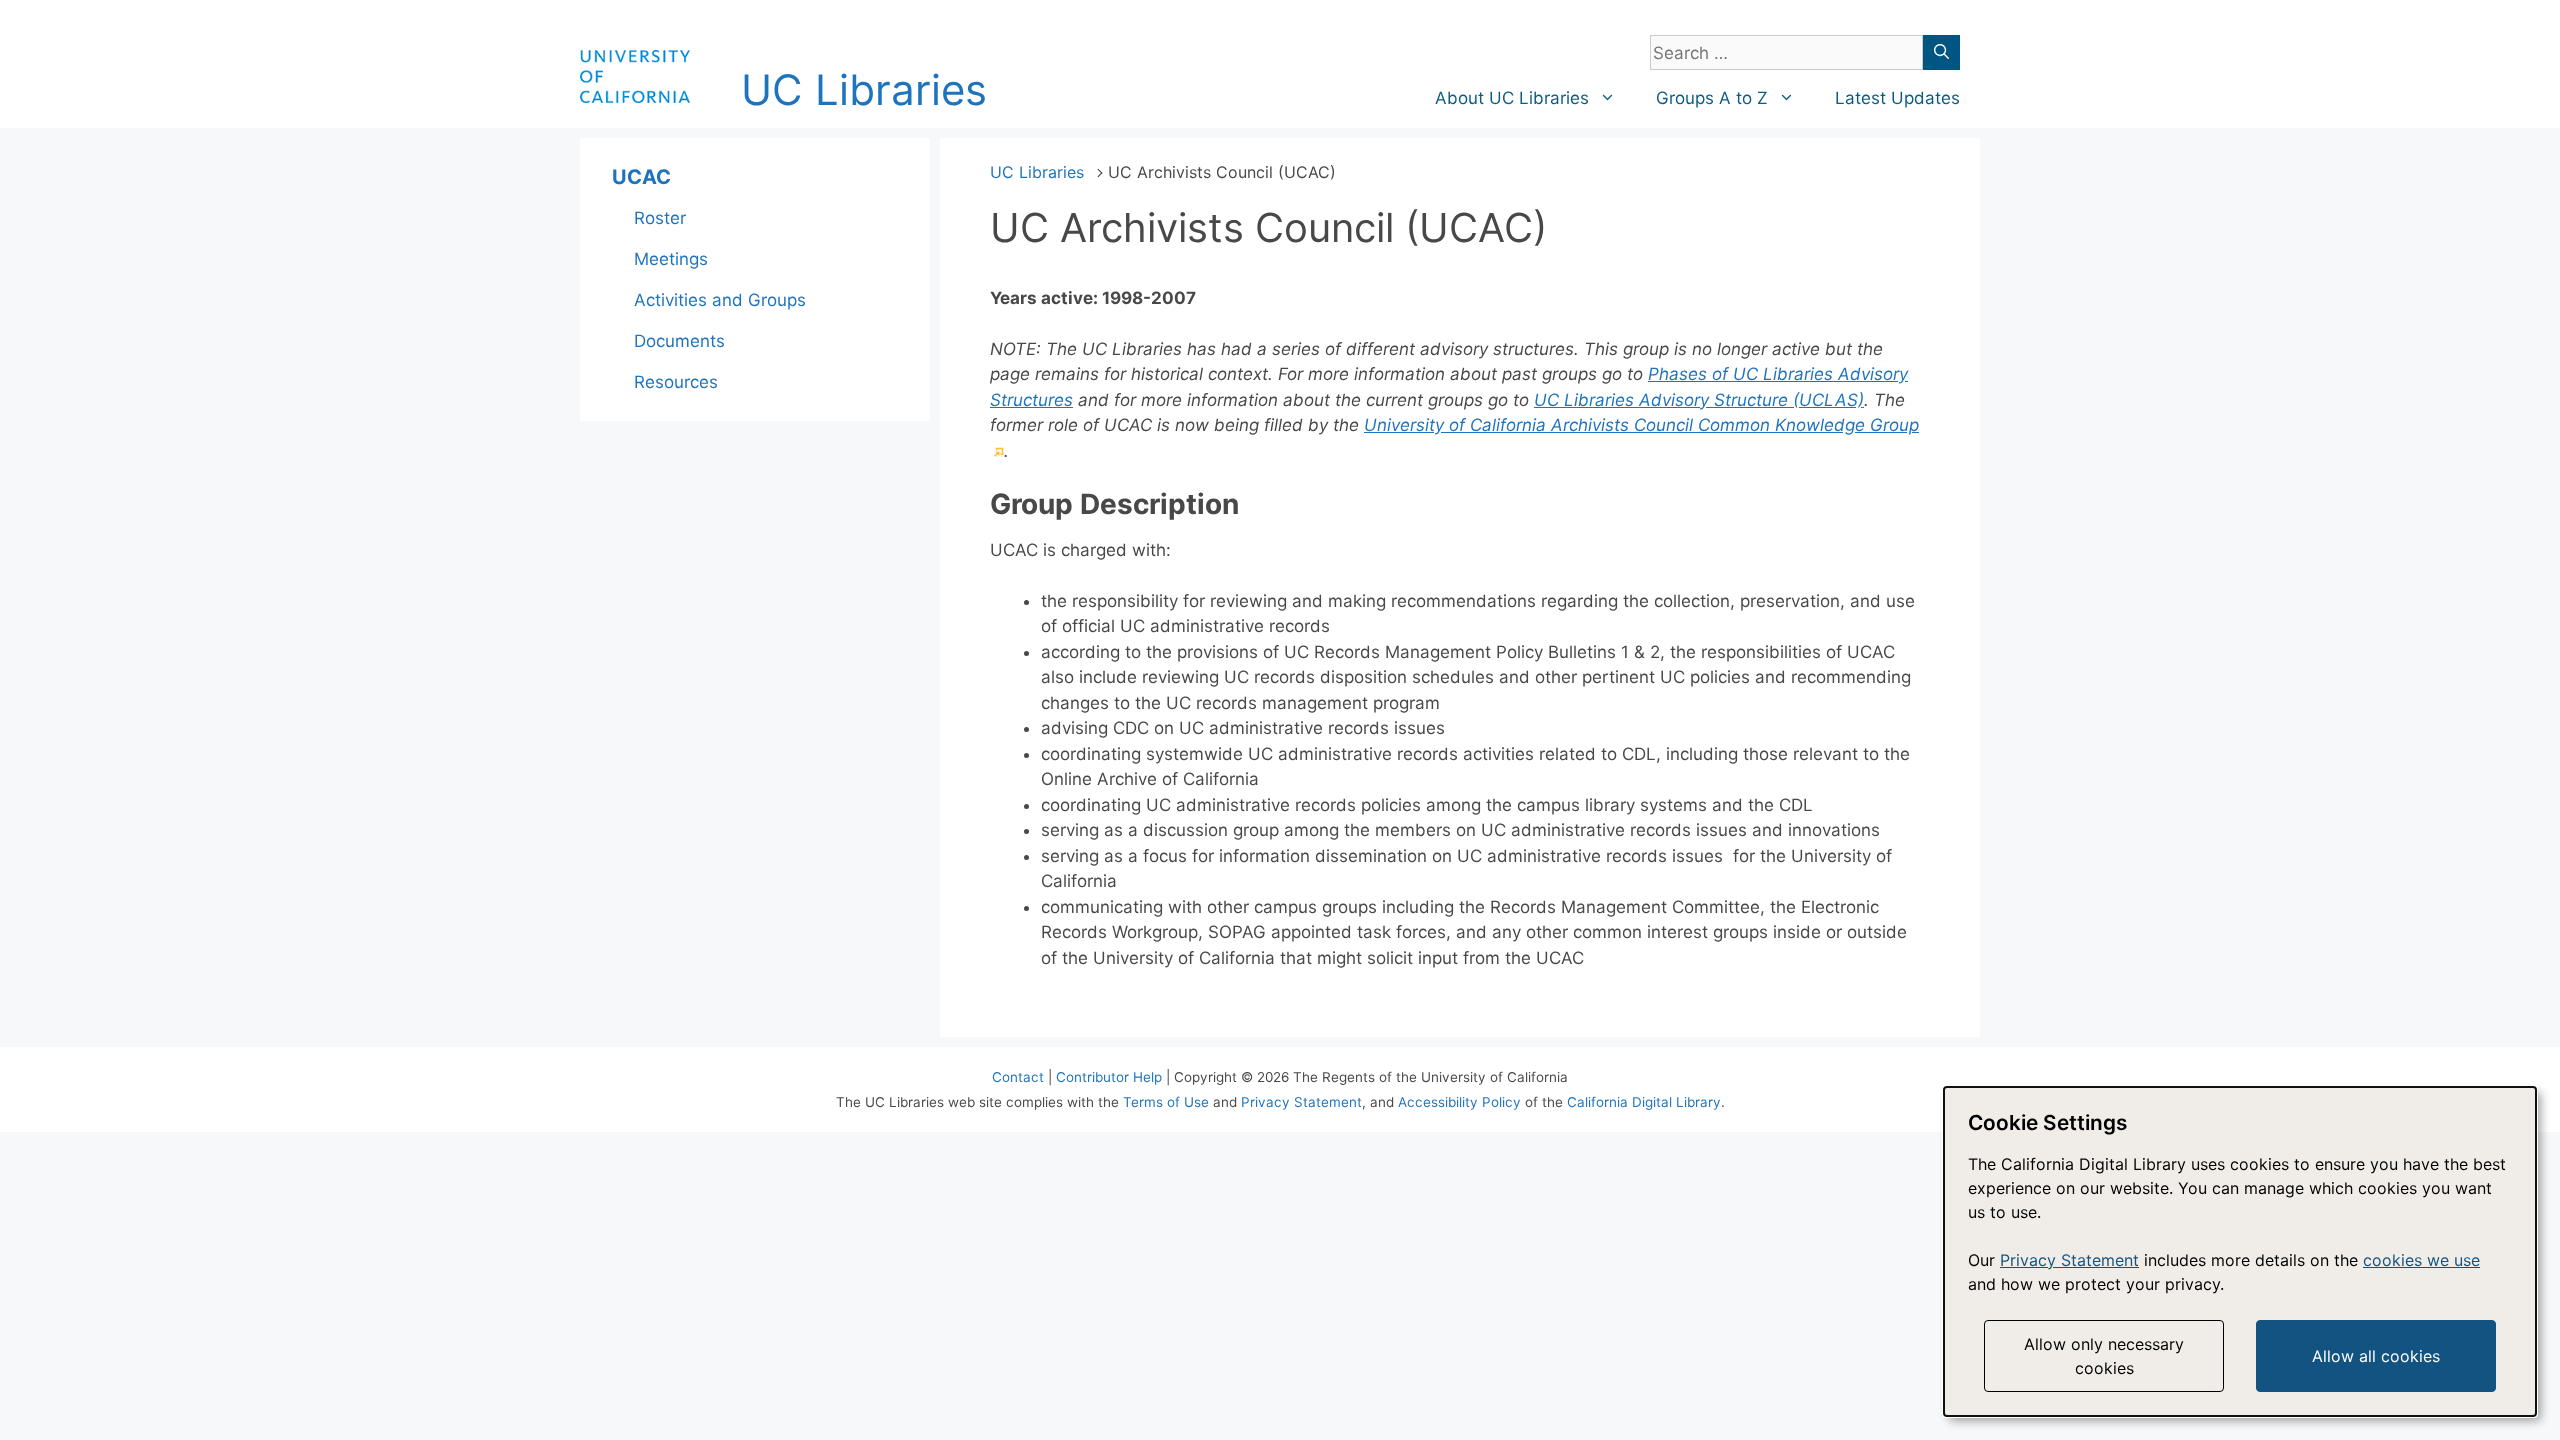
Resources (676, 382)
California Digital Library (1644, 1102)
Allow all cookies (2376, 1356)
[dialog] (2240, 1251)
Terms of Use (1166, 1102)
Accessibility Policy (1459, 1102)
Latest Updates (1897, 98)
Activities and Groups (720, 300)
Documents (679, 341)
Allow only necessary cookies (2104, 1356)
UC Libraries (864, 89)
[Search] (1941, 52)
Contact (1018, 1077)
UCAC (641, 177)
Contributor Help (1109, 1077)
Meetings (671, 259)
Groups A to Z (1712, 98)
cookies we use (2421, 1260)
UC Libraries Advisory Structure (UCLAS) (1699, 400)
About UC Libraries (1512, 98)
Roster (660, 218)
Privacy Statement (1301, 1102)
